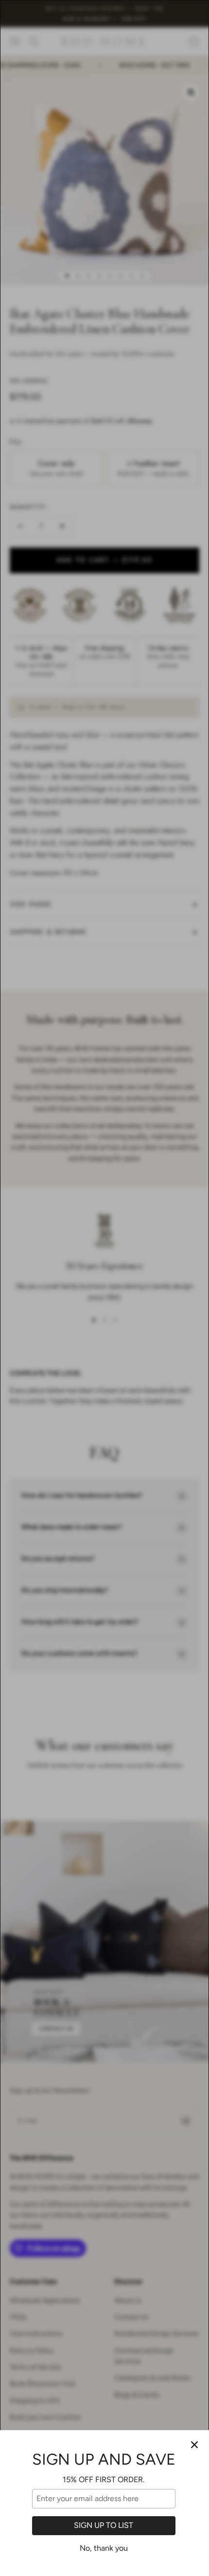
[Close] (194, 2445)
